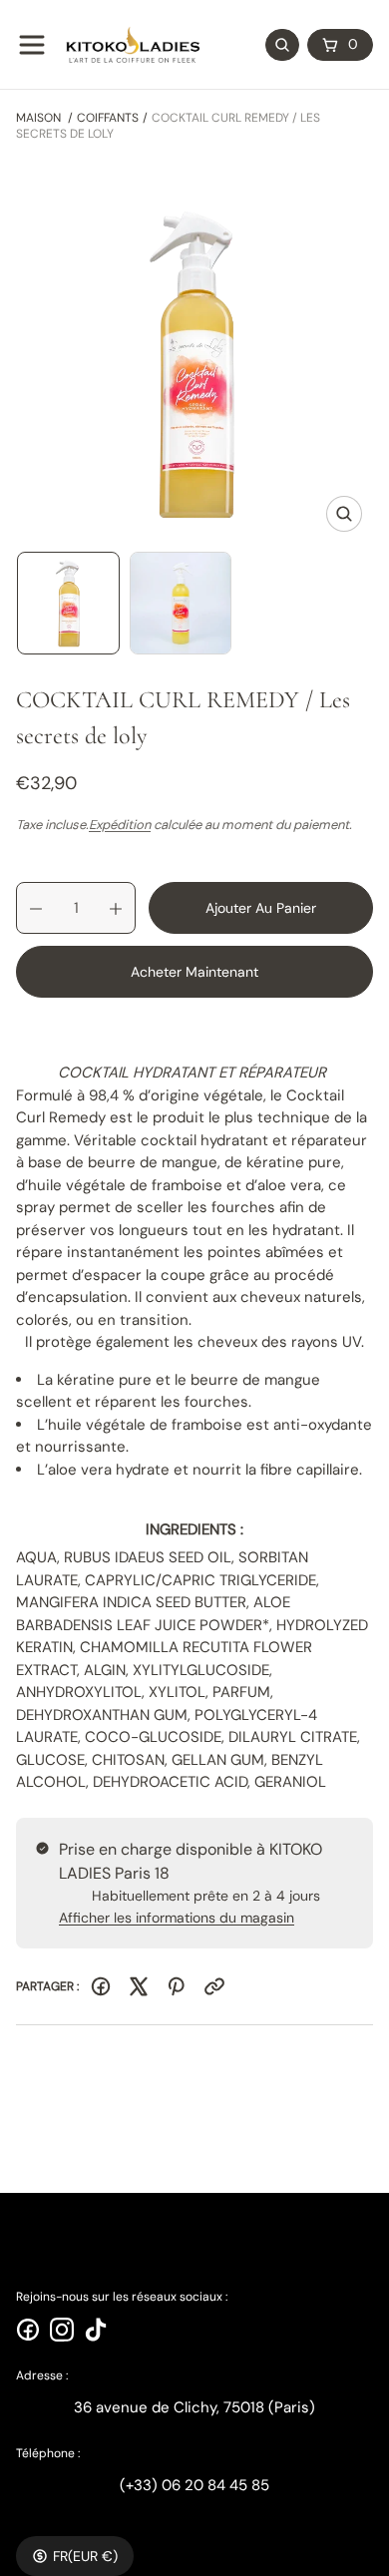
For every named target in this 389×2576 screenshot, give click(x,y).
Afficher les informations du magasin (177, 1918)
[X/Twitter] (139, 1986)
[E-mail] (214, 1986)
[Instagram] (62, 2330)
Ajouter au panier (261, 908)
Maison (38, 118)
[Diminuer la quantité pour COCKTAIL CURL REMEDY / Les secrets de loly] (29, 909)
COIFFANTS (108, 118)
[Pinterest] (177, 1986)
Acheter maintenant (194, 972)
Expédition (120, 825)
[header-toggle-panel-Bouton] (32, 45)
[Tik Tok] (96, 2330)
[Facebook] (101, 1986)
